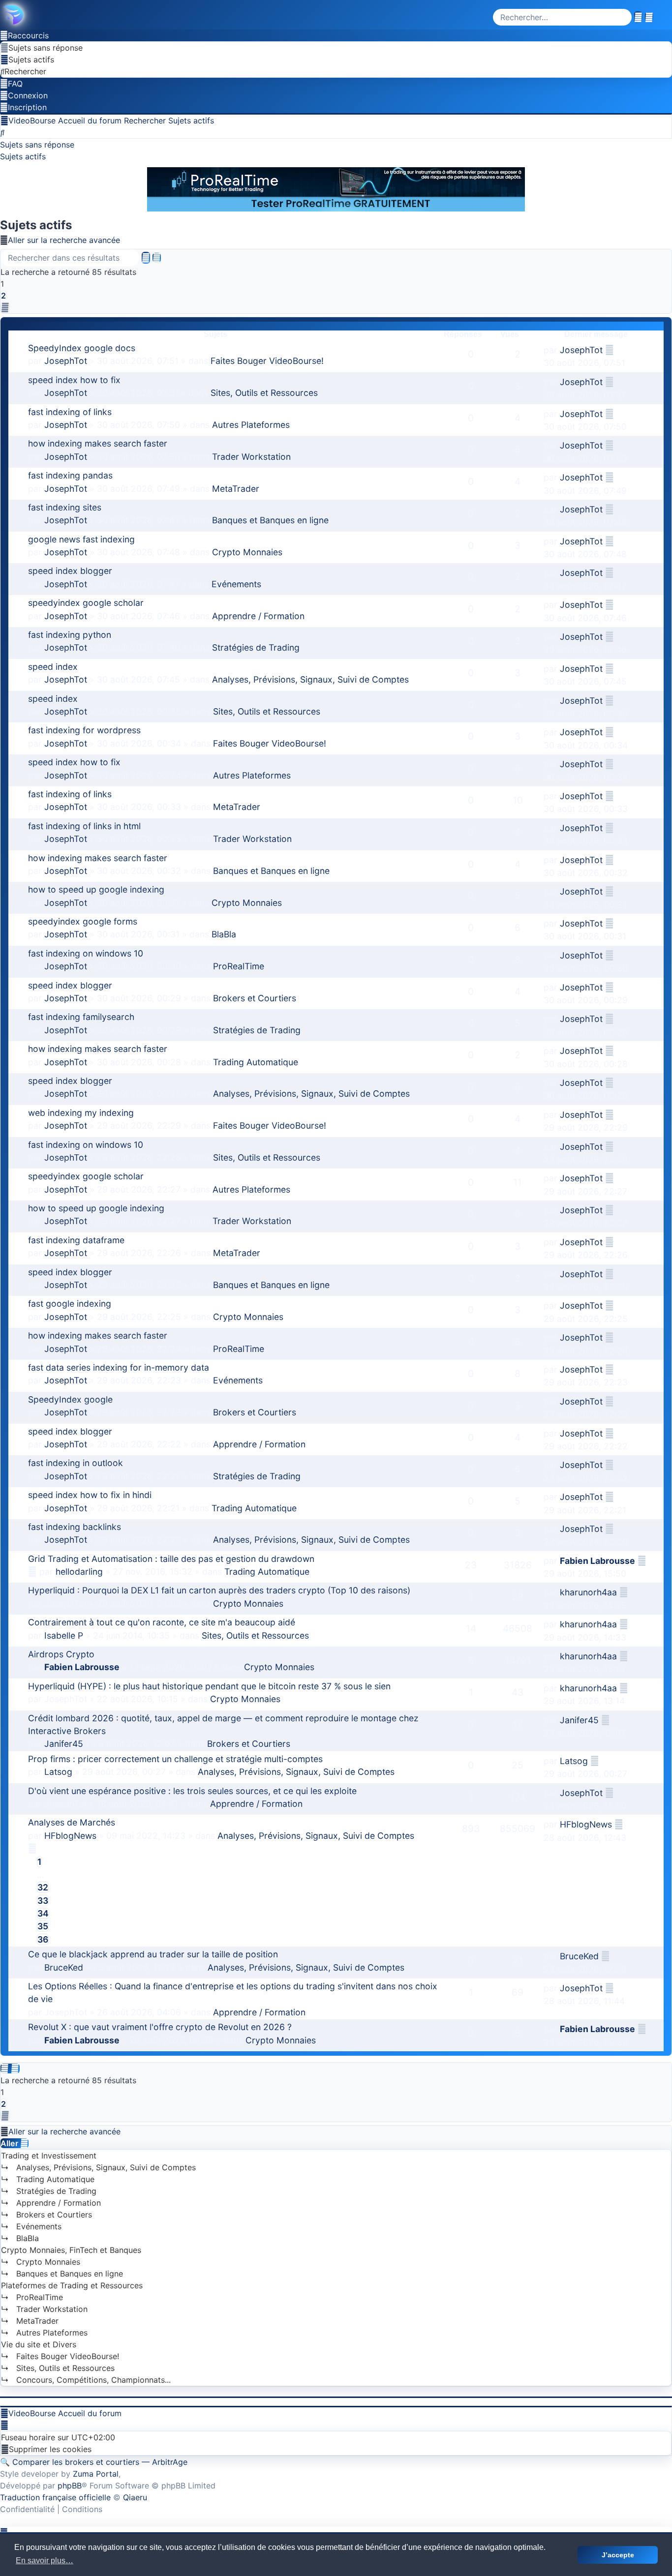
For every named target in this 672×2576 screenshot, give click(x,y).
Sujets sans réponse (37, 145)
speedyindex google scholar (86, 603)
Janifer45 (64, 1744)
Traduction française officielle (55, 2497)
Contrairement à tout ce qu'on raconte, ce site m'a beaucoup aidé (162, 1622)
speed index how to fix (74, 380)
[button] (5, 307)
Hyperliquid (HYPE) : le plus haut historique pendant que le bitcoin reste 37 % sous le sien (209, 1686)
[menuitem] (42, 48)
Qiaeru (135, 2497)
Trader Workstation (251, 457)
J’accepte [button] (618, 2555)
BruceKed (64, 1967)
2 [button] (3, 296)
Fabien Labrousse (597, 1561)
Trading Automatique (256, 1062)
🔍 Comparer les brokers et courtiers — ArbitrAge (94, 2462)
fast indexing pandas (70, 475)
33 (43, 1901)
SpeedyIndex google (70, 1399)
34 (43, 1913)
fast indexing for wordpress (84, 730)
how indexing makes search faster (98, 443)
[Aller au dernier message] (610, 350)
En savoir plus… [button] (45, 2561)
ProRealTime (239, 966)
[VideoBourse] (336, 15)
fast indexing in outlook (76, 1463)
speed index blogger (70, 571)
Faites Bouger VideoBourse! (267, 361)
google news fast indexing (81, 539)
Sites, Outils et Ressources (264, 393)
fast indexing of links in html (84, 826)
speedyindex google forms (83, 921)
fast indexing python (70, 635)
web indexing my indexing (81, 1113)
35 (43, 1926)
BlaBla (224, 934)
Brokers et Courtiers (255, 998)
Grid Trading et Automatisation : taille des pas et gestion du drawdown (171, 1559)
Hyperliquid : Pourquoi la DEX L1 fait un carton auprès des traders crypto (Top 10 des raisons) (219, 1590)
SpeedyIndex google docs (82, 348)
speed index (53, 667)
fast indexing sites (65, 507)
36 (43, 1939)
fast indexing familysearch (81, 1017)
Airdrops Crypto (61, 1654)
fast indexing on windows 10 (86, 953)
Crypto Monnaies (247, 552)
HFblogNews (70, 1836)
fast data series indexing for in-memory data (119, 1367)
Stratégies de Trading (256, 647)
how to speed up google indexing (96, 889)
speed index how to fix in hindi (90, 1495)
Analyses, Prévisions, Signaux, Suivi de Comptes (310, 679)
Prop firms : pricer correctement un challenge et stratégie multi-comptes (175, 1759)
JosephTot (66, 361)
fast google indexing (70, 1303)
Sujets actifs (23, 156)
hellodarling (79, 1572)
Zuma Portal (96, 2474)
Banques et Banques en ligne (270, 520)
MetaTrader (236, 489)
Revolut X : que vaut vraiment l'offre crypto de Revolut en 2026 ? (160, 2027)
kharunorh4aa (588, 1592)
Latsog (58, 1772)
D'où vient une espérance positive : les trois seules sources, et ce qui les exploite (192, 1791)
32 (43, 1887)
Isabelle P (64, 1635)
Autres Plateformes (251, 425)
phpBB (70, 2486)
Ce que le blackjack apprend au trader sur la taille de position (153, 1954)
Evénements (236, 584)
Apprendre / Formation (258, 616)
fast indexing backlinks (75, 1527)
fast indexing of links (70, 412)
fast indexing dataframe (76, 1240)
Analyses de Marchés (72, 1822)
